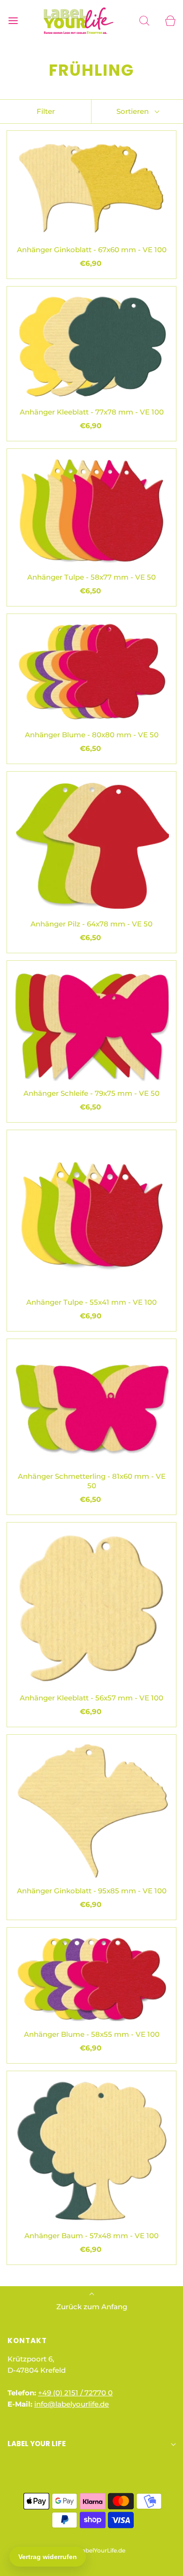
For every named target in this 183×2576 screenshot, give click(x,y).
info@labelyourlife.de (72, 2404)
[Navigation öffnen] (13, 20)
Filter (46, 111)
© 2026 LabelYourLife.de (91, 2550)
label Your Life (37, 2444)
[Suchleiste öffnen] (144, 20)
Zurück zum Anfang (92, 2307)
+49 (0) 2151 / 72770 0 (75, 2393)
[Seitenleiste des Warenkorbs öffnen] (170, 20)
